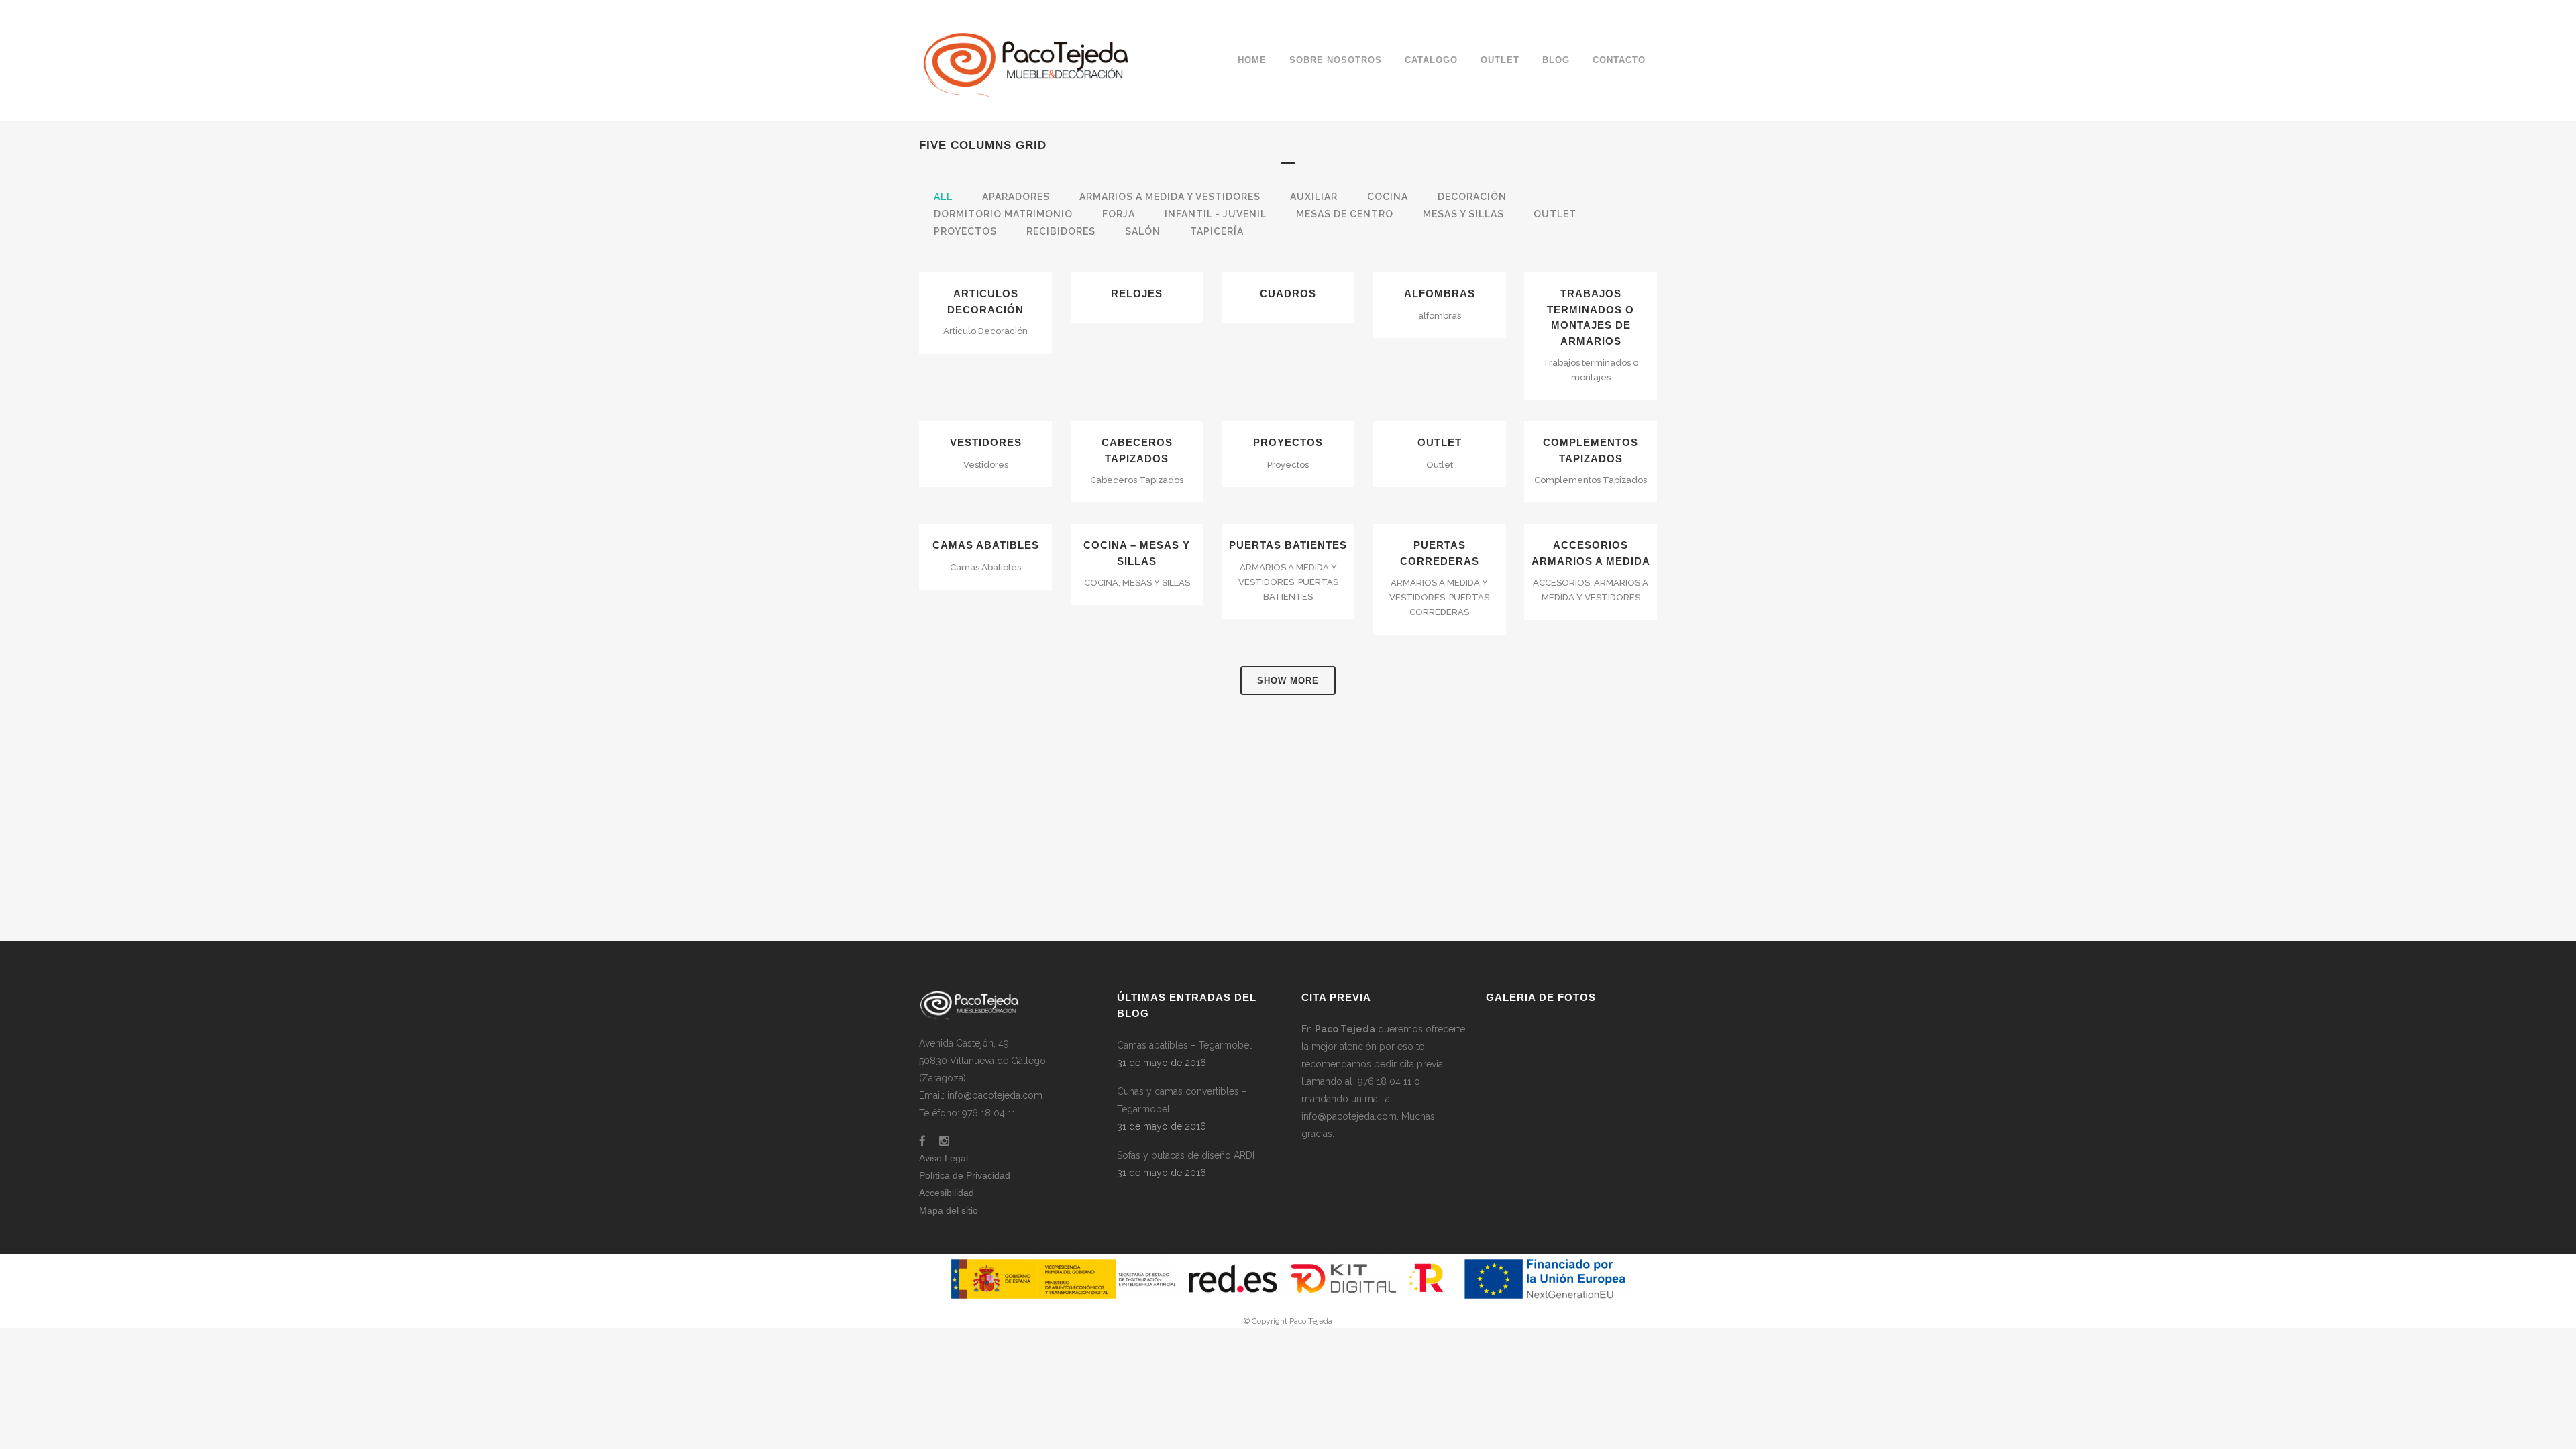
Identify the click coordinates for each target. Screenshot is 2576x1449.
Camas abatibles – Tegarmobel (1184, 1045)
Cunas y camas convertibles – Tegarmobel (1182, 1100)
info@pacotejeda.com (1349, 1116)
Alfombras (1440, 293)
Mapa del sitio (949, 1210)
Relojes (1137, 293)
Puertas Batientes (1288, 545)
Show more (1288, 681)
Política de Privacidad (965, 1175)
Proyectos (1288, 442)
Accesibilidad (947, 1193)
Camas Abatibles (986, 545)
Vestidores (986, 442)
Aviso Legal (944, 1158)
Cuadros (1288, 293)
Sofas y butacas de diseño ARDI (1186, 1155)
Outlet (1440, 442)
